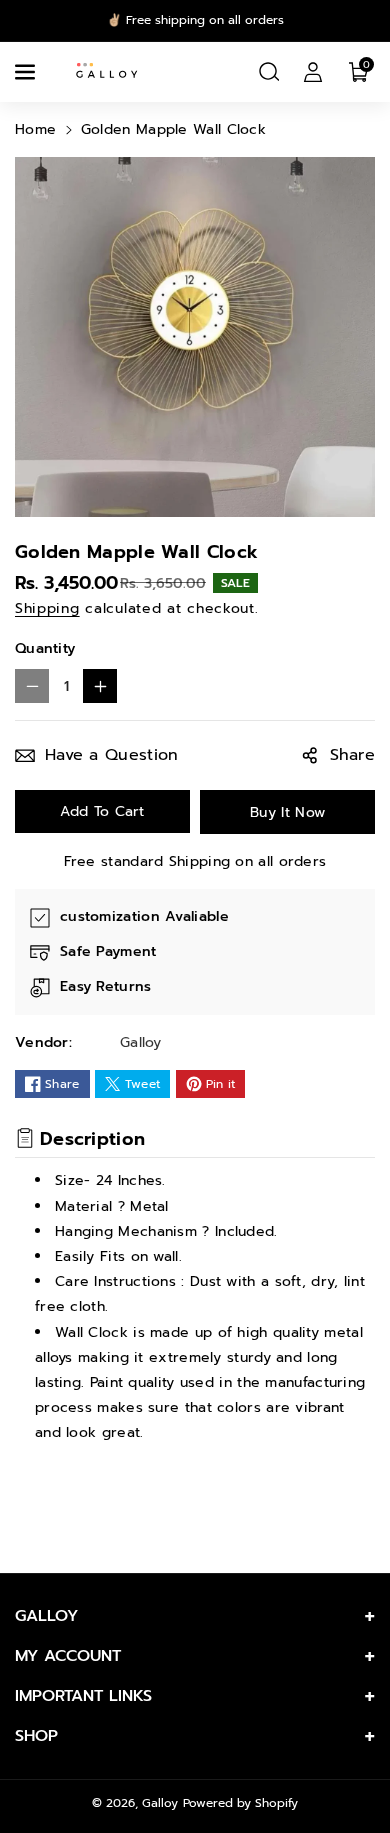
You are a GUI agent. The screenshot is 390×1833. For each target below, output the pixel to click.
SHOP (36, 1736)
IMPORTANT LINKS (83, 1696)
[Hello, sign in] (313, 72)
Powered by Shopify (240, 1803)
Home (35, 129)
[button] (27, 72)
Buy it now (287, 812)
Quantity (45, 648)
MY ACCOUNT (68, 1656)
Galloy (160, 1803)
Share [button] (353, 755)
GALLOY (46, 1616)
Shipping (47, 608)
